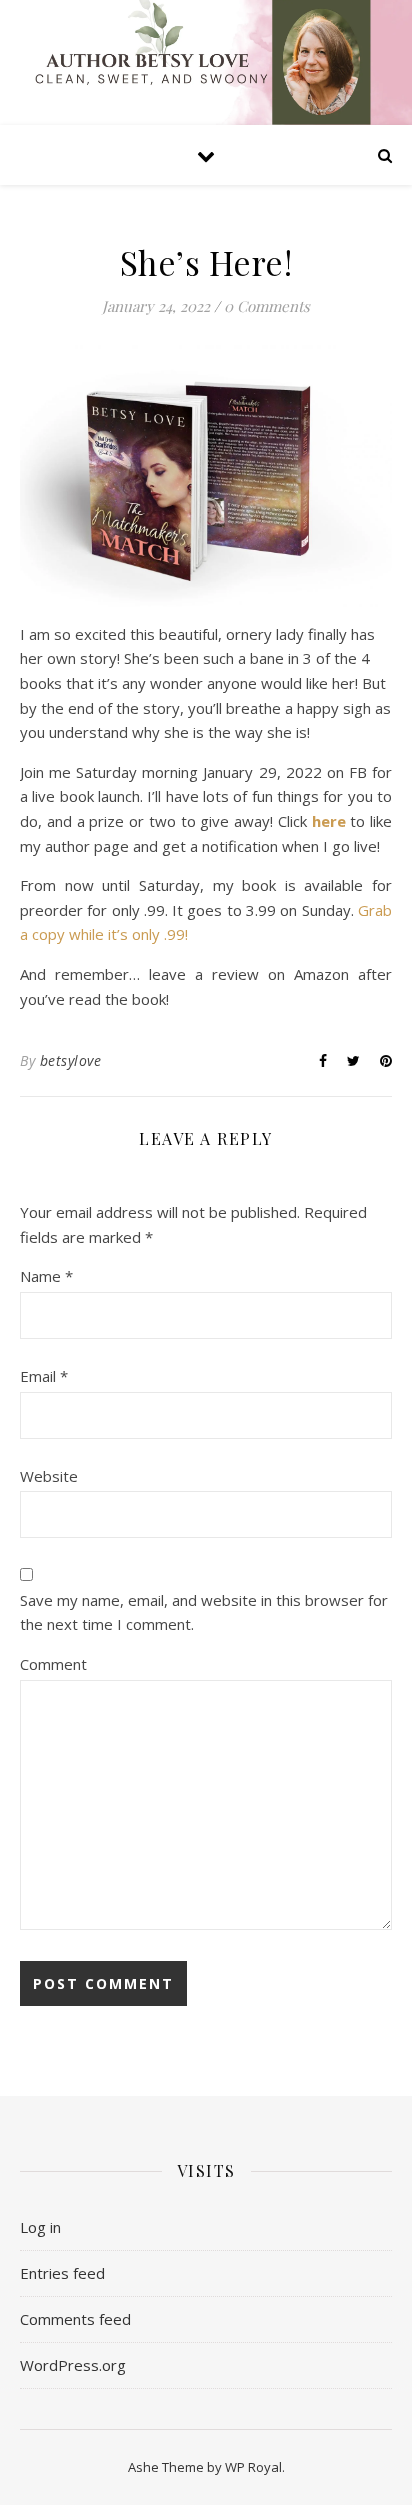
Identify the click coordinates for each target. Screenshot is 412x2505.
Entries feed (62, 2273)
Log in (40, 2227)
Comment (53, 1664)
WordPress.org (73, 2365)
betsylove (71, 1060)
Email (44, 1376)
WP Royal (253, 2467)
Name (46, 1276)
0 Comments (267, 306)
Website (49, 1476)
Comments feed (75, 2319)
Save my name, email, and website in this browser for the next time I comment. (204, 1612)
